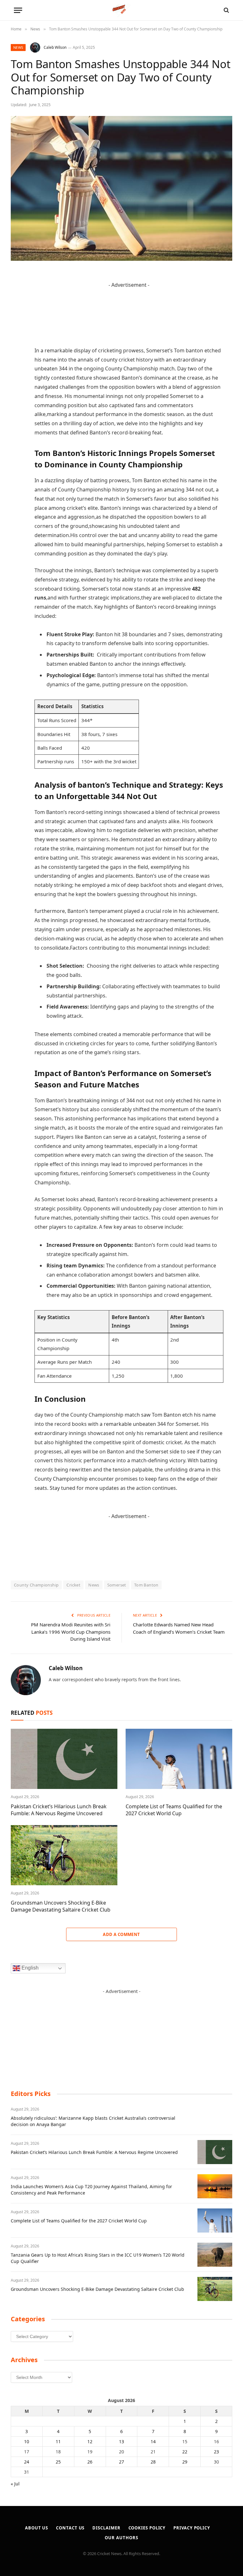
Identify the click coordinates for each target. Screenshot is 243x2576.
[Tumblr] (17, 373)
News (18, 47)
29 (185, 2462)
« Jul (15, 2484)
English (29, 1968)
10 (27, 2441)
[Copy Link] (17, 438)
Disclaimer (106, 2528)
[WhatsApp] (17, 421)
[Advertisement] (121, 2035)
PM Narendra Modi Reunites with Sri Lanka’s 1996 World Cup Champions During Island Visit (71, 1632)
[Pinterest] (17, 341)
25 (58, 2462)
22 (185, 2452)
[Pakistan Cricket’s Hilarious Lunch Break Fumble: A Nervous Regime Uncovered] (64, 1759)
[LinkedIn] (17, 324)
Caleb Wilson (55, 47)
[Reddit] (17, 389)
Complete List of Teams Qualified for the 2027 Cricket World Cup (174, 1810)
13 (121, 2441)
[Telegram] (17, 405)
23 (216, 2452)
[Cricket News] (122, 10)
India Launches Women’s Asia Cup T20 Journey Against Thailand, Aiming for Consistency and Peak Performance (91, 2190)
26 (90, 2462)
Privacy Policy (192, 2528)
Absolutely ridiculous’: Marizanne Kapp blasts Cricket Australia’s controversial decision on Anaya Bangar (93, 2121)
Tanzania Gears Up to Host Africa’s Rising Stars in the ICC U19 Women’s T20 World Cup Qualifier (98, 2258)
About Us (37, 2528)
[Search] (226, 10)
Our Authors (121, 2538)
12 (90, 2441)
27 (121, 2462)
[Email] (17, 357)
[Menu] (18, 10)
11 (58, 2441)
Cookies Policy (147, 2528)
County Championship (36, 1585)
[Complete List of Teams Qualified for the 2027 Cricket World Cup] (179, 1759)
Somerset (117, 1585)
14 (153, 2441)
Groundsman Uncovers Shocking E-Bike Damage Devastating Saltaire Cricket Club (61, 1906)
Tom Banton (146, 1585)
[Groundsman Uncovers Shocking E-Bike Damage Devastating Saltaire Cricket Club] (64, 1855)
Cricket (73, 1585)
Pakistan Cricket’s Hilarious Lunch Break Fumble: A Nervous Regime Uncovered (59, 1810)
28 (153, 2462)
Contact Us (70, 2528)
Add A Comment (121, 1934)
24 (27, 2462)
